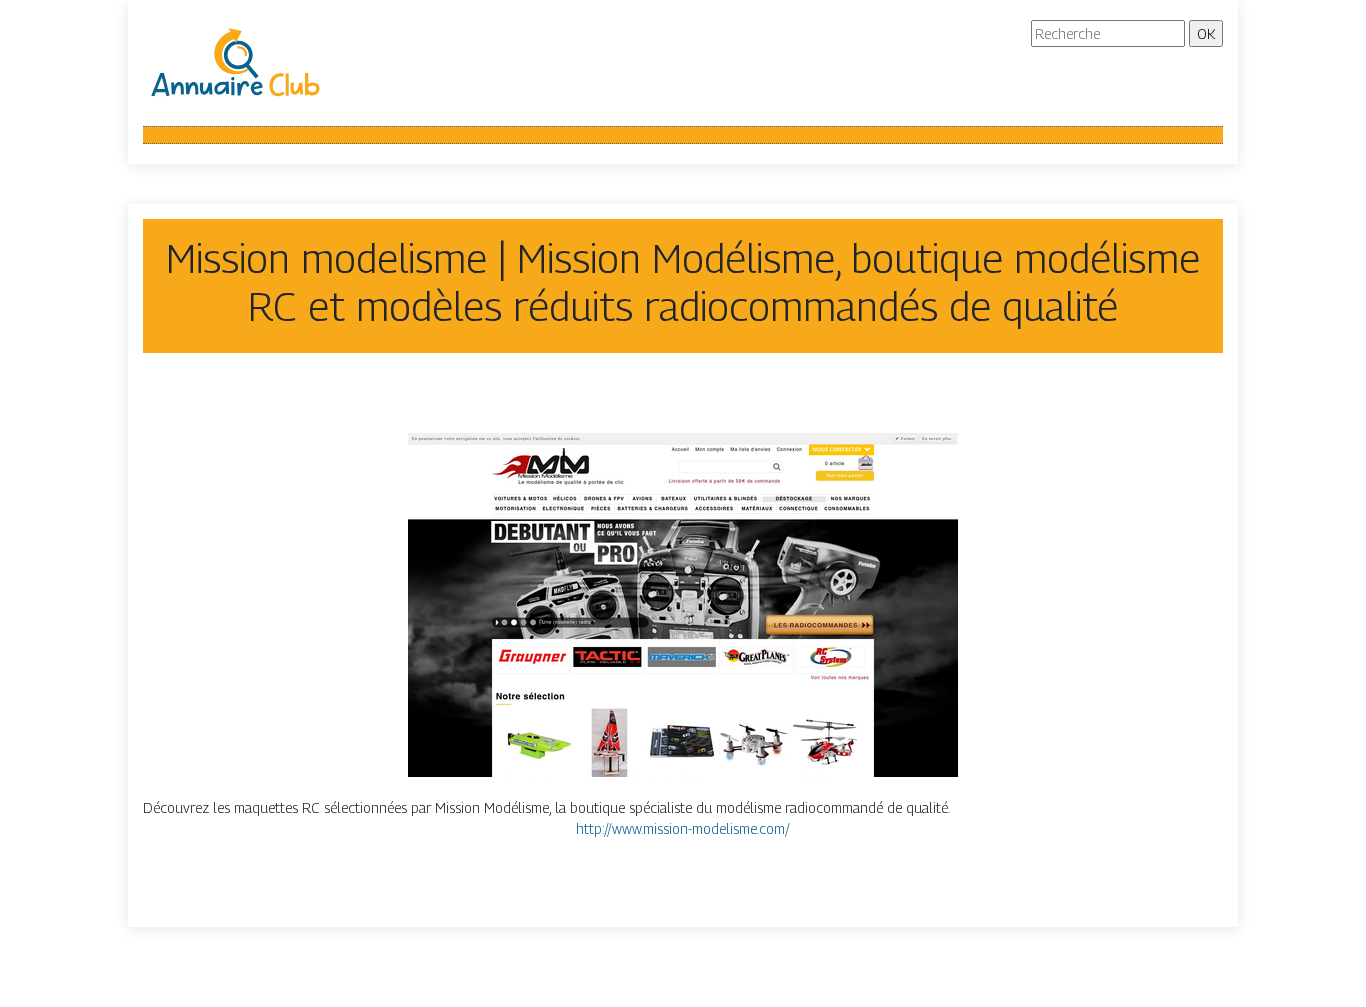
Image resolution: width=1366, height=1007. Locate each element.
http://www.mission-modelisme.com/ (683, 828)
